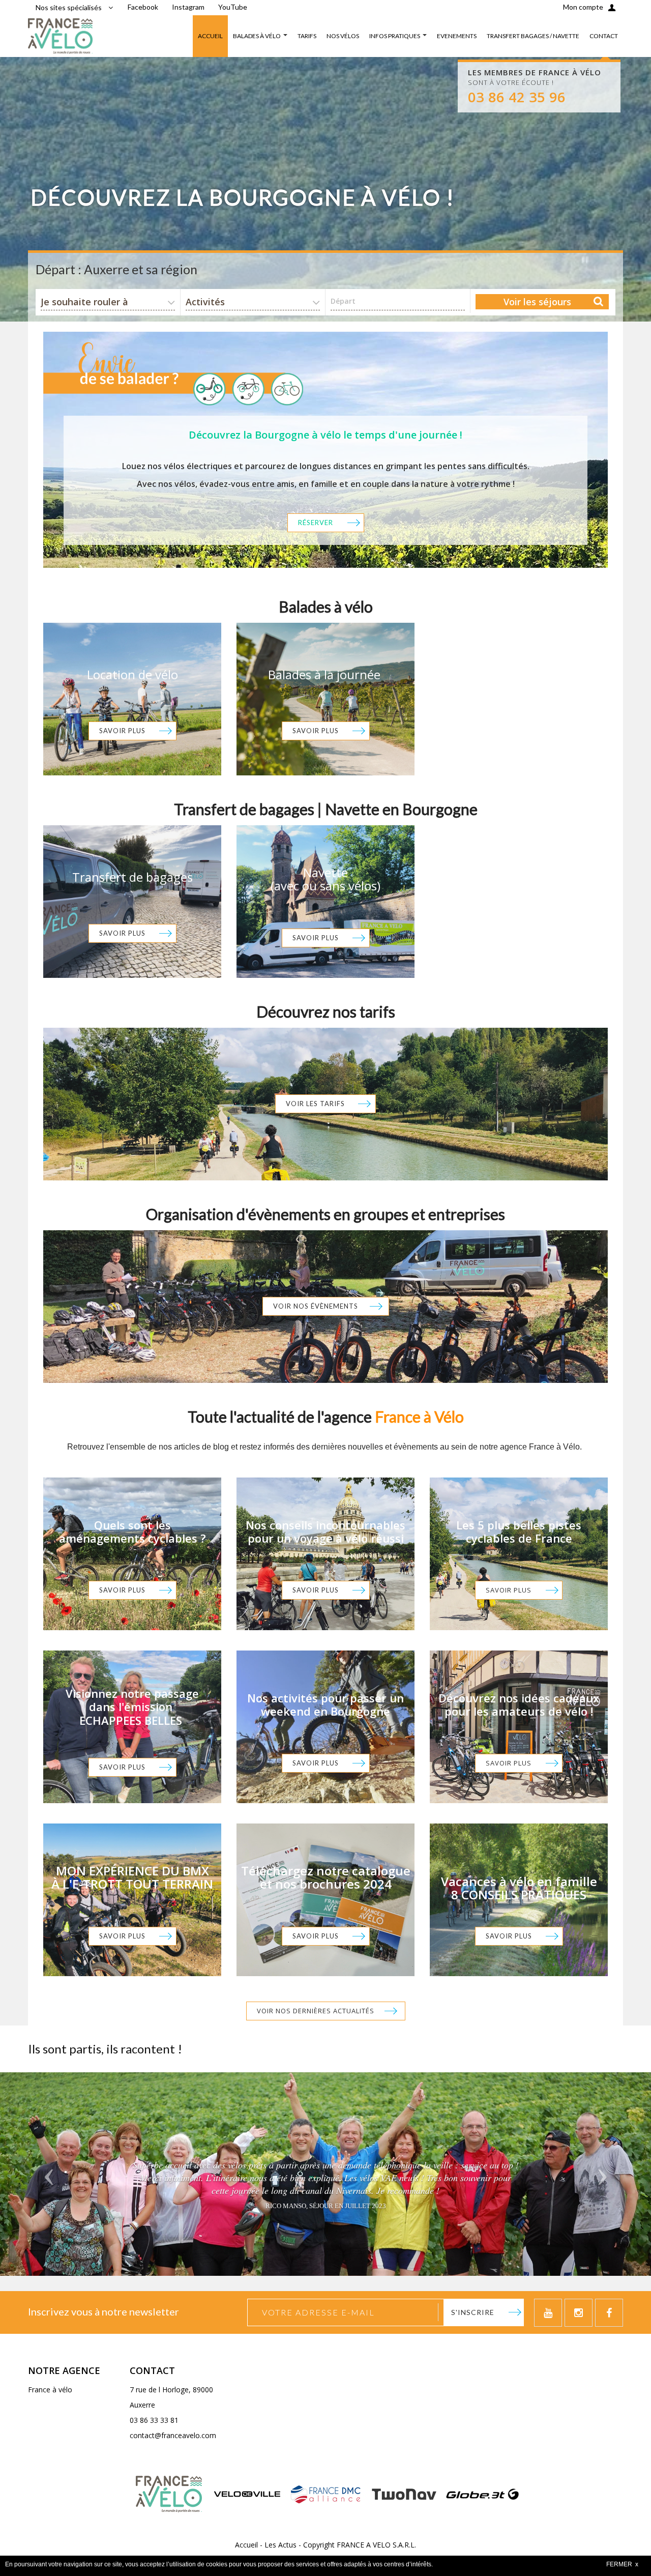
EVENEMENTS (457, 36)
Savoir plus (122, 731)
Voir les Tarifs (315, 1104)
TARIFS (307, 36)
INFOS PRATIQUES (395, 36)
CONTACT (604, 36)
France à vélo (50, 2390)
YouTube (233, 7)
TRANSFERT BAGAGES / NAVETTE (533, 36)
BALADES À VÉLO (257, 36)
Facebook (143, 7)
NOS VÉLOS (343, 36)
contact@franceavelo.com (173, 2435)
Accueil (246, 2545)
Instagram (188, 7)
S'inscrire (473, 2312)
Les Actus (280, 2545)
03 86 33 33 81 (154, 2420)
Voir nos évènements (316, 1306)
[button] (49, 2174)
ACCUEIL (210, 36)
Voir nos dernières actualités (316, 2011)
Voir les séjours (537, 302)
